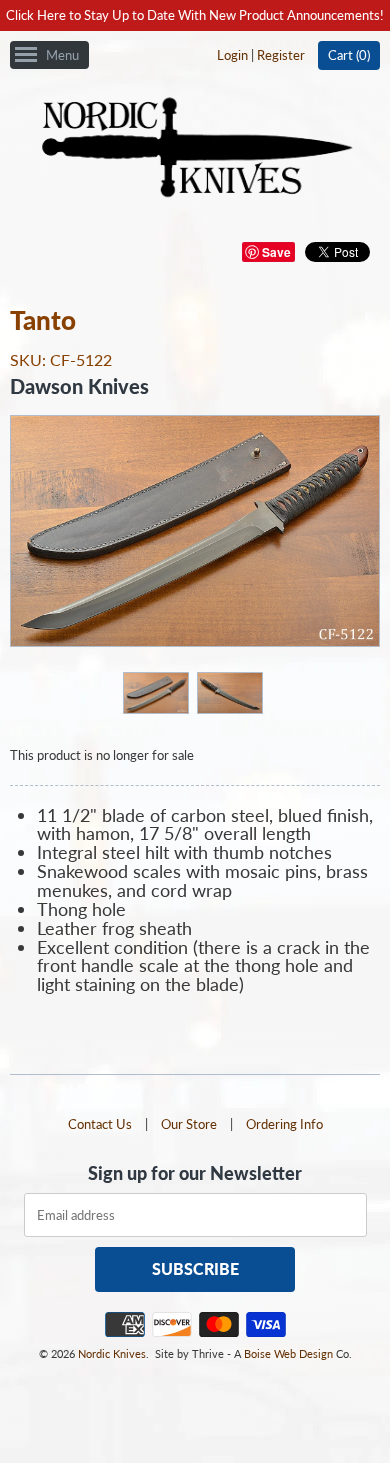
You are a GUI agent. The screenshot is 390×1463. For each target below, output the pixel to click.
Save (276, 252)
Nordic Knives (112, 1353)
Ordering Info (284, 1124)
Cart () (349, 55)
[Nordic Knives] (195, 149)
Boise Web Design (288, 1353)
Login (232, 55)
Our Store (189, 1124)
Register (281, 55)
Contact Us (100, 1124)
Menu (62, 55)
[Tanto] (155, 692)
